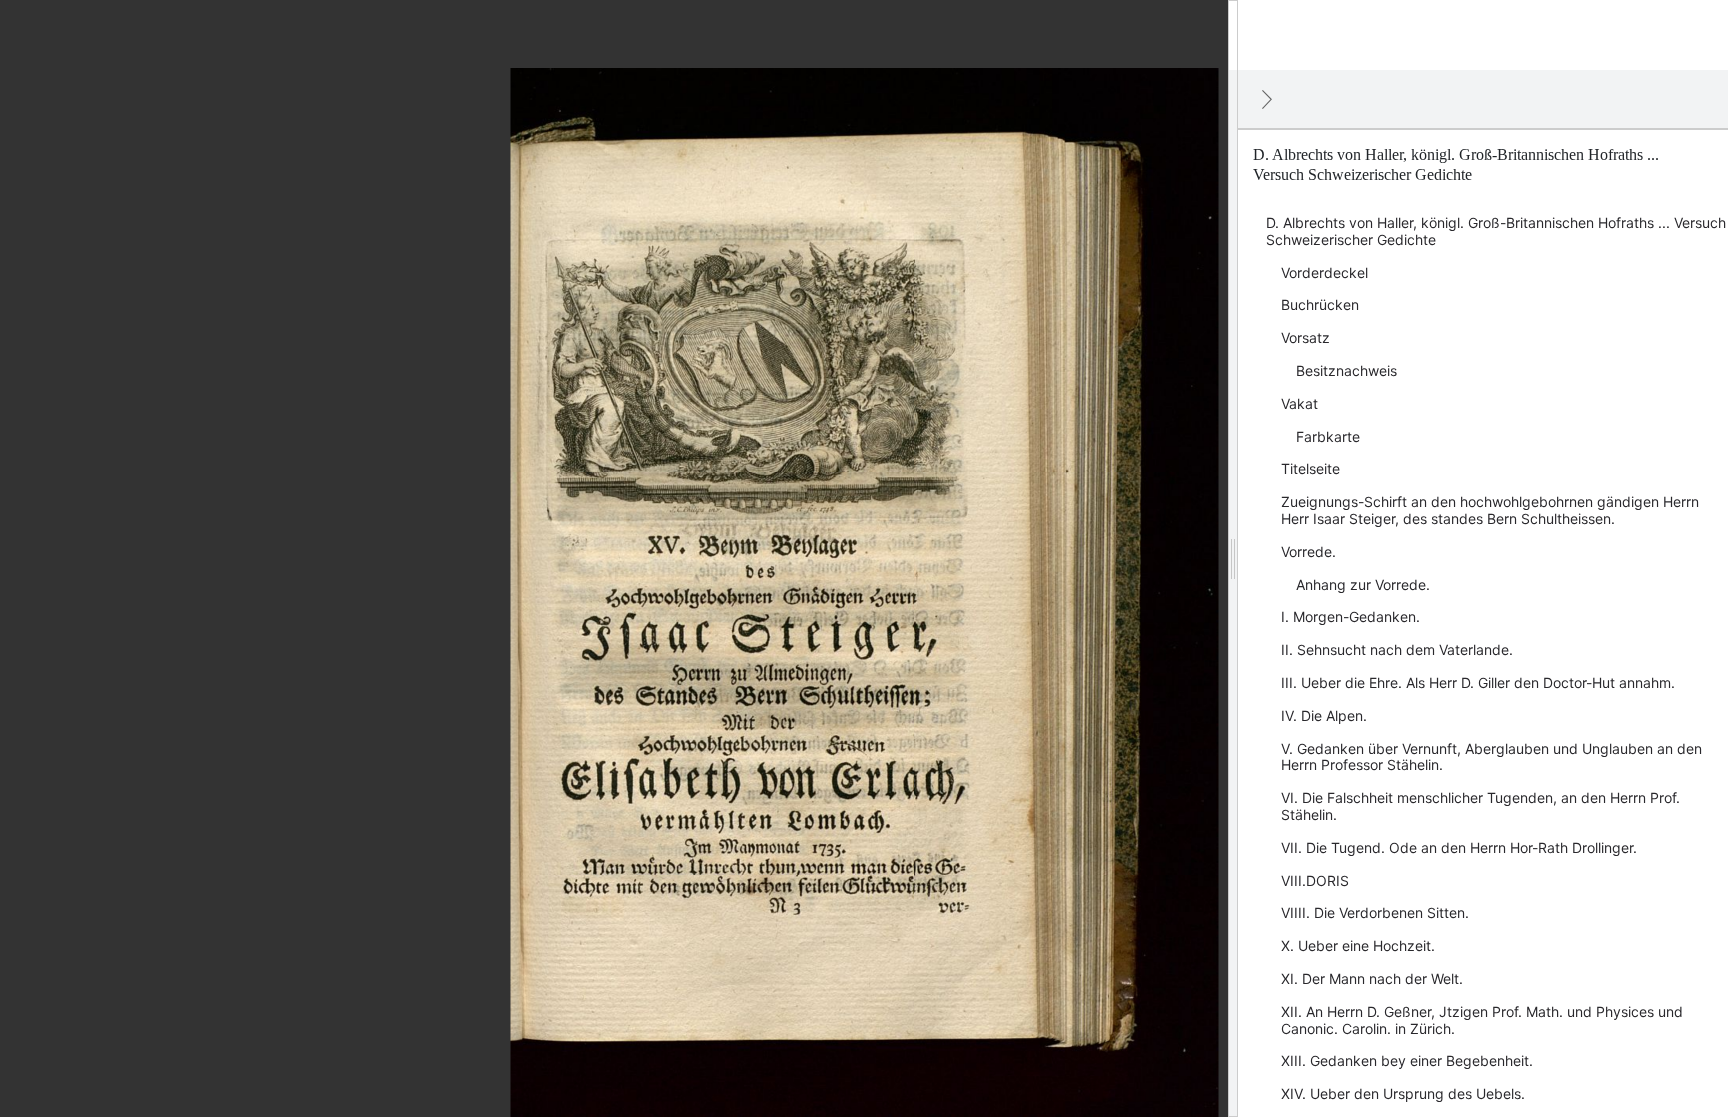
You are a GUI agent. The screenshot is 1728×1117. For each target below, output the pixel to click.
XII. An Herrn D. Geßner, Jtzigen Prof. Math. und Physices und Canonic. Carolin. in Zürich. (1482, 1020)
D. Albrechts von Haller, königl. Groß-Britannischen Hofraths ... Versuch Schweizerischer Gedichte (1496, 231)
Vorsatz (1305, 337)
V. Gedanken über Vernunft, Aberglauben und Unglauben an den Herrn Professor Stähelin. (1491, 757)
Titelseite (1310, 468)
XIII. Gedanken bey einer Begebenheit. (1407, 1060)
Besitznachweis (1346, 370)
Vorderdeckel (1324, 272)
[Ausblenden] (1267, 99)
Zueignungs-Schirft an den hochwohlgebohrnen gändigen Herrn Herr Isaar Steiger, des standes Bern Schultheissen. (1490, 510)
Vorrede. (1308, 551)
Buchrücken (1320, 304)
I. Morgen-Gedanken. (1350, 616)
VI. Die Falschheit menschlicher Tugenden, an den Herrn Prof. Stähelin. (1480, 806)
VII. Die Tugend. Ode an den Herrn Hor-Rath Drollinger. (1459, 847)
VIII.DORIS (1315, 880)
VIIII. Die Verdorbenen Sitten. (1375, 912)
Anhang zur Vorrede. (1363, 584)
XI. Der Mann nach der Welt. (1372, 978)
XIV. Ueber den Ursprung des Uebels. (1403, 1093)
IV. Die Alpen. (1324, 715)
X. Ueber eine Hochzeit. (1358, 945)
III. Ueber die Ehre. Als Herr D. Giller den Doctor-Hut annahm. (1478, 682)
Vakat (1299, 403)
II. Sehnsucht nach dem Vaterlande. (1397, 649)
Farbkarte (1328, 436)
